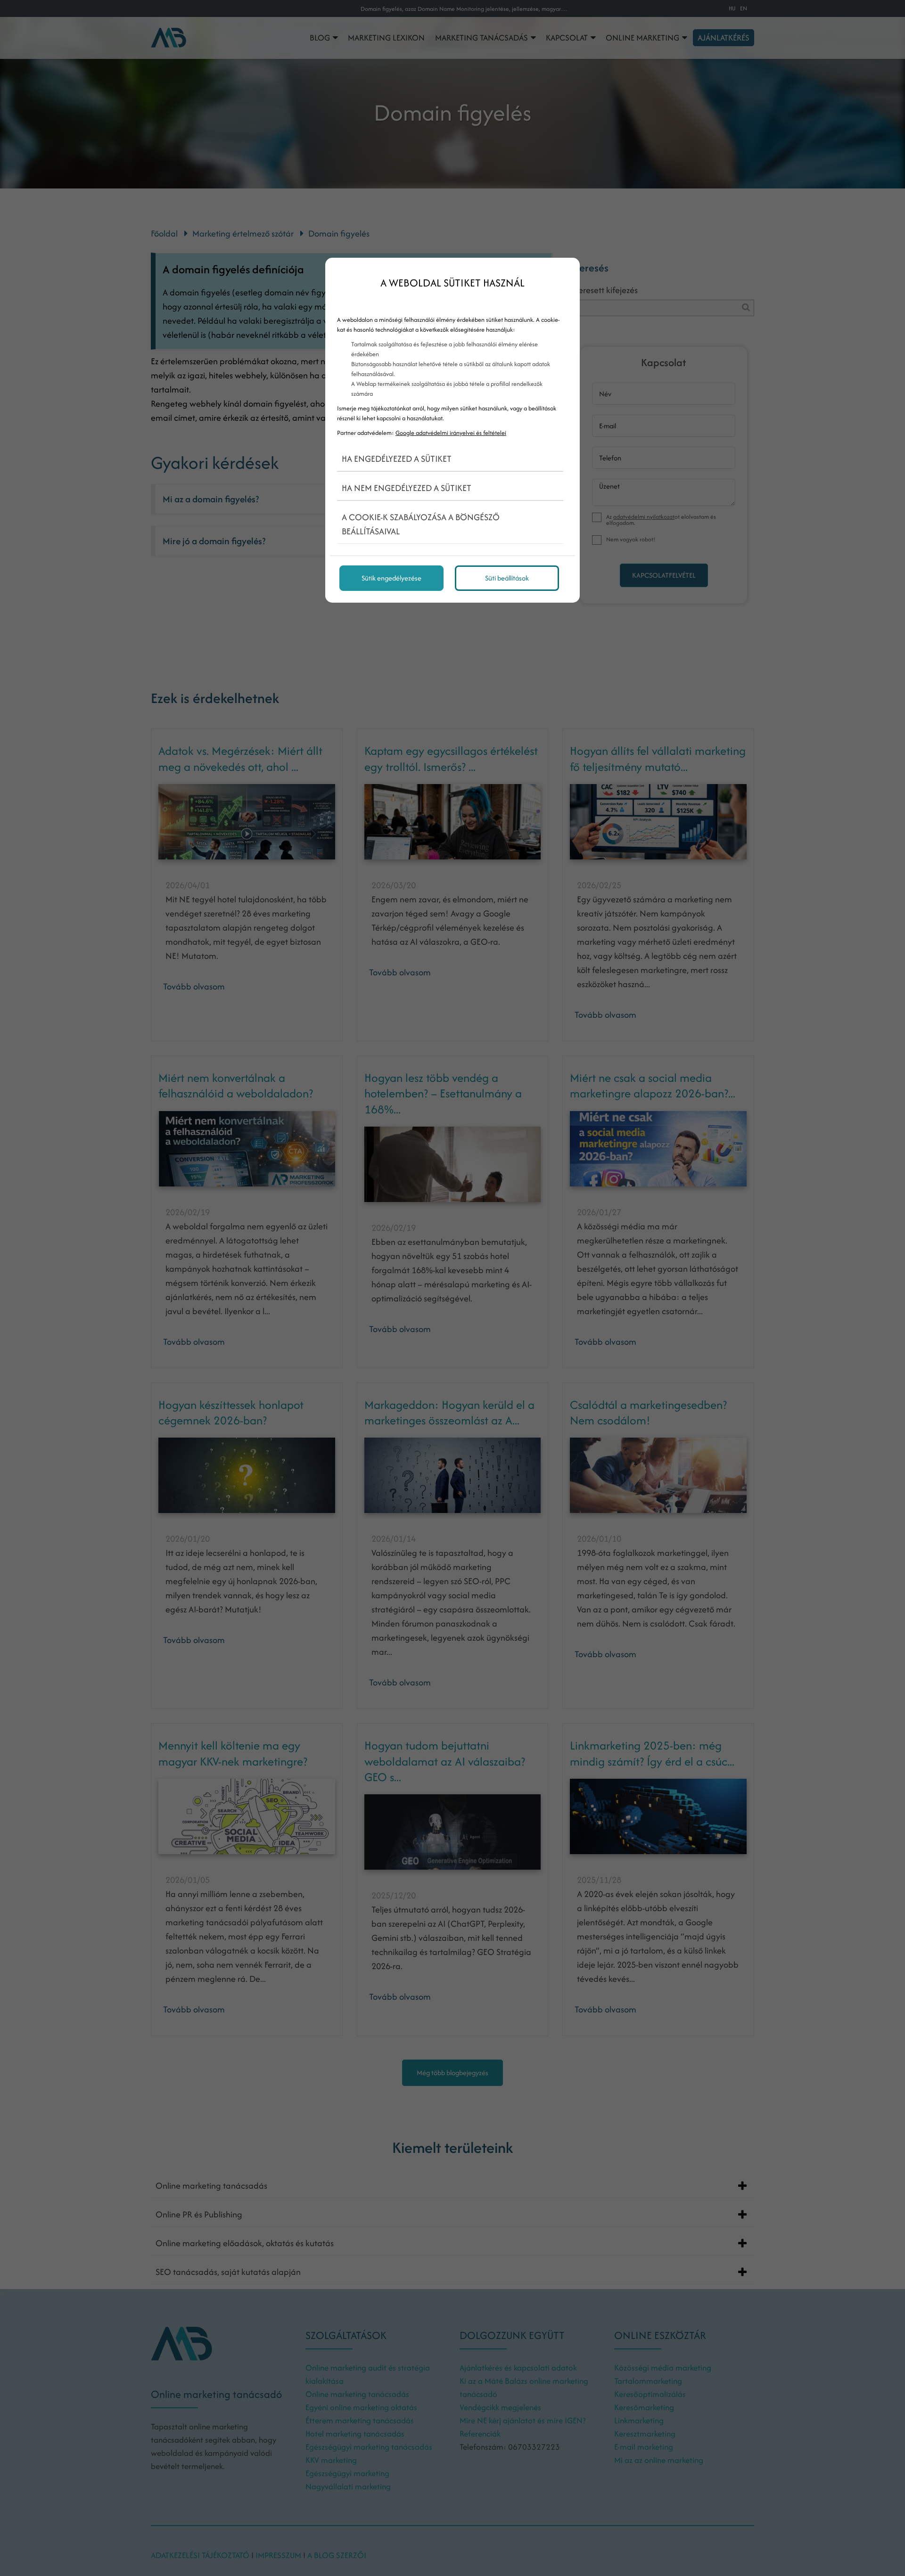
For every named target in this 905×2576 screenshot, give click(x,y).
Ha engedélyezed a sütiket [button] (397, 459)
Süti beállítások (507, 578)
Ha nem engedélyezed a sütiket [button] (407, 488)
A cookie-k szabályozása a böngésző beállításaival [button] (421, 524)
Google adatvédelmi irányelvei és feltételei (451, 433)
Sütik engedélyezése (391, 578)
